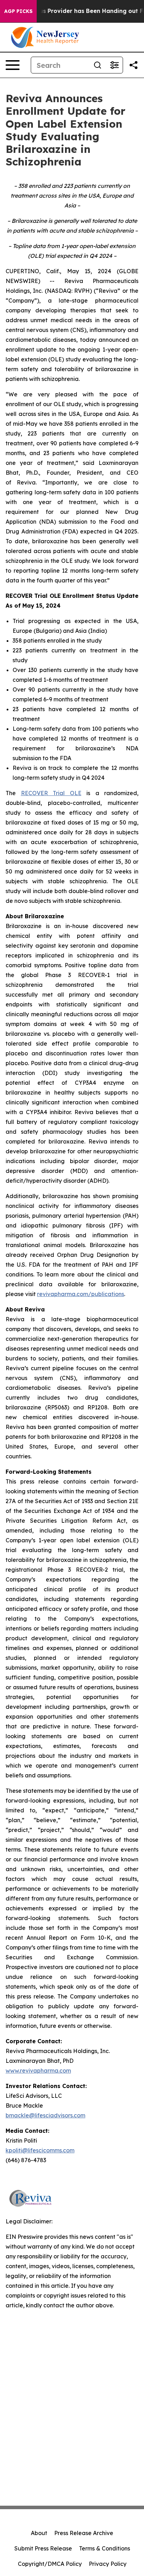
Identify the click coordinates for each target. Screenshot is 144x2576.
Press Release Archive (84, 2533)
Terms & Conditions (105, 2548)
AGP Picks (18, 11)
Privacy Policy (108, 2564)
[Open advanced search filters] (114, 65)
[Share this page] (134, 65)
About (39, 2533)
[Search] (98, 65)
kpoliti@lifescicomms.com (40, 2150)
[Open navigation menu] (13, 65)
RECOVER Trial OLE (51, 793)
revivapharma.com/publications (81, 1294)
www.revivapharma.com (38, 2071)
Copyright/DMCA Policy (50, 2564)
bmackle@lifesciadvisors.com (45, 2115)
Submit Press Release (43, 2548)
